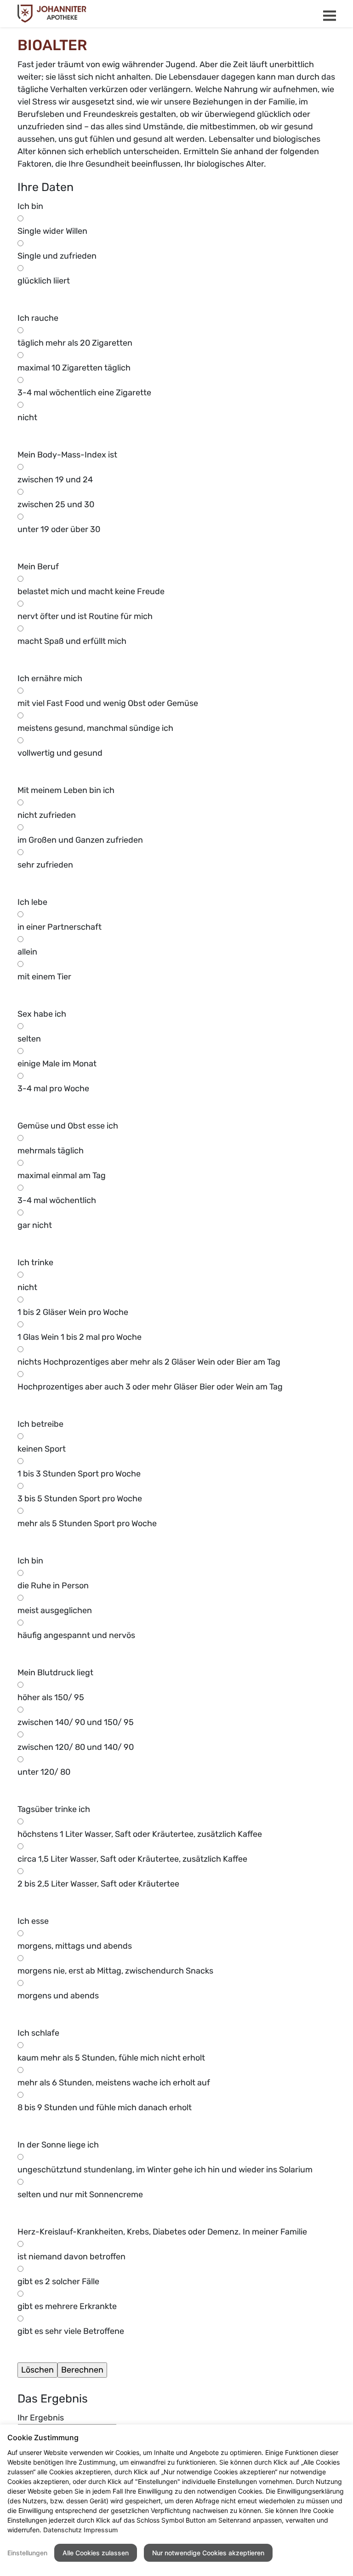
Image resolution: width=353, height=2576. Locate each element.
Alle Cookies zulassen (96, 2553)
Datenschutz (63, 2530)
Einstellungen (27, 2553)
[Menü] (330, 16)
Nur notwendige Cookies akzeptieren (208, 2553)
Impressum (101, 2530)
